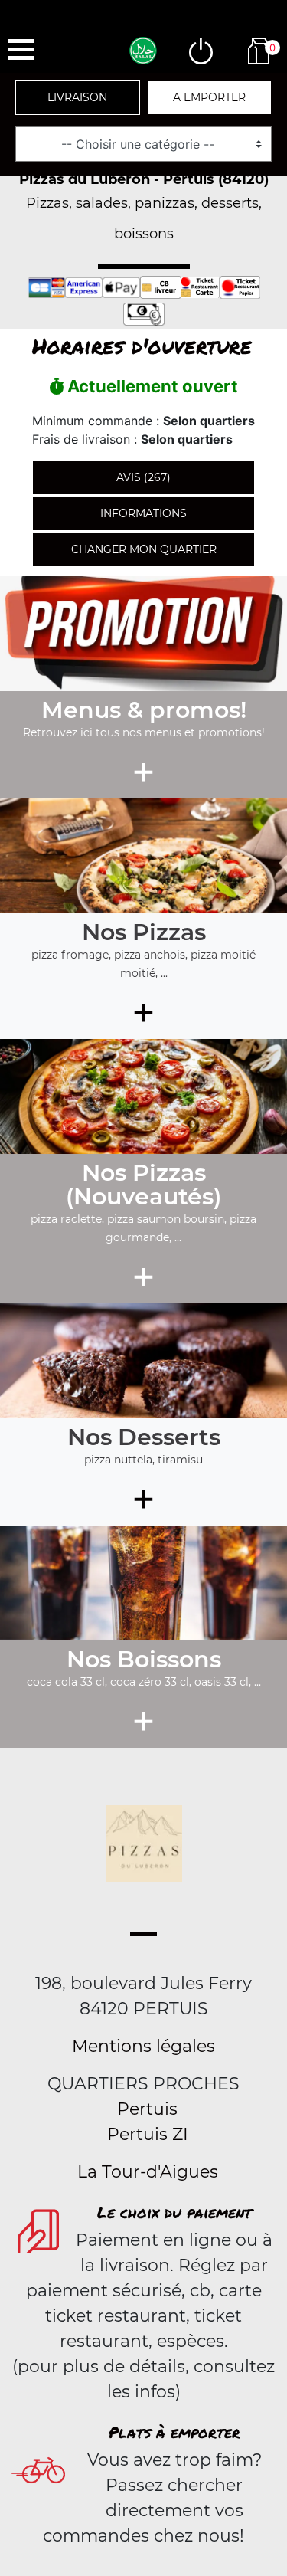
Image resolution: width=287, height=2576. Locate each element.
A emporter (209, 97)
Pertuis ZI (148, 2134)
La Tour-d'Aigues (148, 2172)
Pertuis (147, 2109)
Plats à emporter (174, 2432)
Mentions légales (143, 2046)
